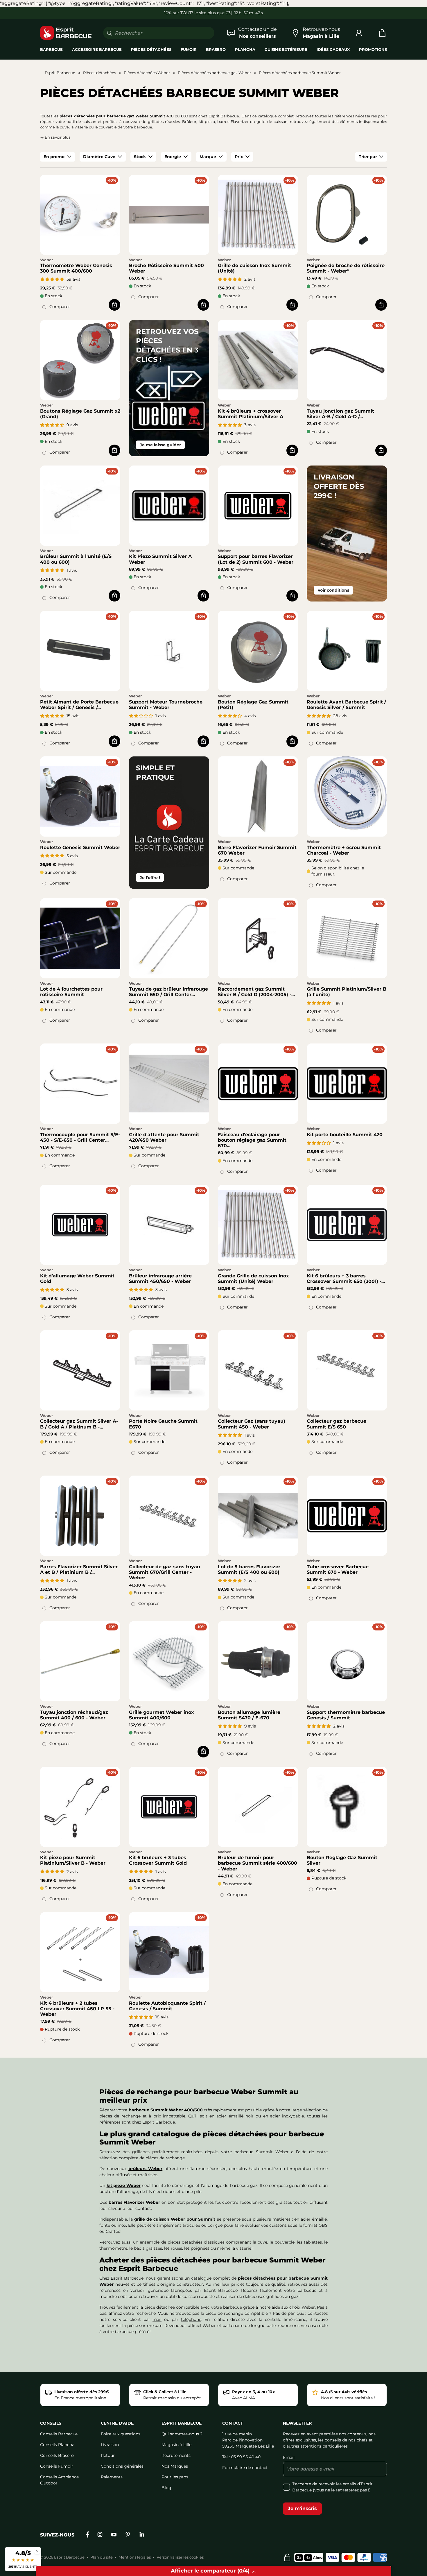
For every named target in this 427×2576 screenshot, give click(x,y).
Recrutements (176, 2455)
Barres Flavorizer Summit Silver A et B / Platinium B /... (79, 1569)
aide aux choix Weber (293, 2307)
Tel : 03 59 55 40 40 (241, 2457)
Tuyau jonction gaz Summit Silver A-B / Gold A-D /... (340, 414)
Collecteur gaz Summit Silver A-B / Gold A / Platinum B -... (79, 1424)
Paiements (112, 2477)
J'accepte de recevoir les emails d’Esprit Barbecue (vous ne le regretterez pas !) (332, 2487)
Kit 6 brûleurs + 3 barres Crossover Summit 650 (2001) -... (346, 1279)
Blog (166, 2488)
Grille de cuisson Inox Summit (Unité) (254, 268)
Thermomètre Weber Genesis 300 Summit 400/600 (76, 268)
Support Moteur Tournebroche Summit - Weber (166, 705)
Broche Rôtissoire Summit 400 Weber (166, 268)
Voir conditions (333, 590)
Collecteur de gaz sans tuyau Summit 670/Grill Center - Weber (165, 1572)
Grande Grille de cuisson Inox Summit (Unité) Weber (253, 1279)
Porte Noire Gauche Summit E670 (163, 1424)
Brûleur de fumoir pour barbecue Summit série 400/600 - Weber (258, 1863)
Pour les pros (175, 2477)
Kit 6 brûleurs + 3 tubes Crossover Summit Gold (158, 1860)
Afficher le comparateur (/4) (210, 2571)
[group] (58, 157)
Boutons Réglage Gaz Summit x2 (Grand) (80, 414)
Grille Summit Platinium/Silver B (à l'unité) (347, 992)
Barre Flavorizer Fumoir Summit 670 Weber (257, 850)
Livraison (110, 2445)
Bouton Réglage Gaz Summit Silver (342, 1860)
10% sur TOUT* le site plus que (194, 13)
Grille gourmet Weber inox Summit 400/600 (162, 1715)
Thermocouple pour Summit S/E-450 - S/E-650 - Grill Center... (80, 1137)
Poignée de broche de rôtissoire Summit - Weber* (346, 268)
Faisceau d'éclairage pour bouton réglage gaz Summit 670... (252, 1140)
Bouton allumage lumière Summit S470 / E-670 (249, 1715)
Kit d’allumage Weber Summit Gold (77, 1279)
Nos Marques (175, 2466)
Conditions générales (122, 2466)
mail (157, 2319)
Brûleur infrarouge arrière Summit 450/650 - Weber (160, 1279)
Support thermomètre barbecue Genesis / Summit (346, 1715)
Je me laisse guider (160, 445)
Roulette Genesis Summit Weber (80, 847)
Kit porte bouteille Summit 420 (345, 1135)
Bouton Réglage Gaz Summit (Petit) (253, 705)
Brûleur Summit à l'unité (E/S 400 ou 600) (76, 559)
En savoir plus (58, 137)
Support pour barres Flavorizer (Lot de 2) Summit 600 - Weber (256, 559)
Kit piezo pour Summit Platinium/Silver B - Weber (73, 1860)
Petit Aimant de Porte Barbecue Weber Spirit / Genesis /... (79, 705)
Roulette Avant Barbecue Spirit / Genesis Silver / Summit (346, 705)
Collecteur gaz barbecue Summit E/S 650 (337, 1424)
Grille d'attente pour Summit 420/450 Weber (164, 1137)
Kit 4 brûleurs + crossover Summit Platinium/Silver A (251, 414)
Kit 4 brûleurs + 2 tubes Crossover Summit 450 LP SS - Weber (77, 2009)
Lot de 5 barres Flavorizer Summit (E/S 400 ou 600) (249, 1569)
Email (289, 2457)
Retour (108, 2455)
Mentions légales (135, 2557)
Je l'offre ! (150, 878)
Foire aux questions (121, 2434)
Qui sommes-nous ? (182, 2434)
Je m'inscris (302, 2508)
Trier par (368, 157)
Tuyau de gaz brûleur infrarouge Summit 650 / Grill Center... (168, 992)
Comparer (60, 307)
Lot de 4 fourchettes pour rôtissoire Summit (71, 992)
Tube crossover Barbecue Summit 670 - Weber (338, 1569)
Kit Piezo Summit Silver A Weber (160, 559)
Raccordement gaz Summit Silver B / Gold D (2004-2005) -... (256, 992)
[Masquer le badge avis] (37, 2551)
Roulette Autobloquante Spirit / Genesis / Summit (167, 2006)
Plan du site (102, 2557)
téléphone (191, 2319)
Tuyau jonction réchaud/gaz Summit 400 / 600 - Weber (74, 1715)
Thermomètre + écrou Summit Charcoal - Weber (344, 850)
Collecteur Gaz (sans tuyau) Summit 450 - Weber (252, 1424)
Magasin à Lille (176, 2445)
